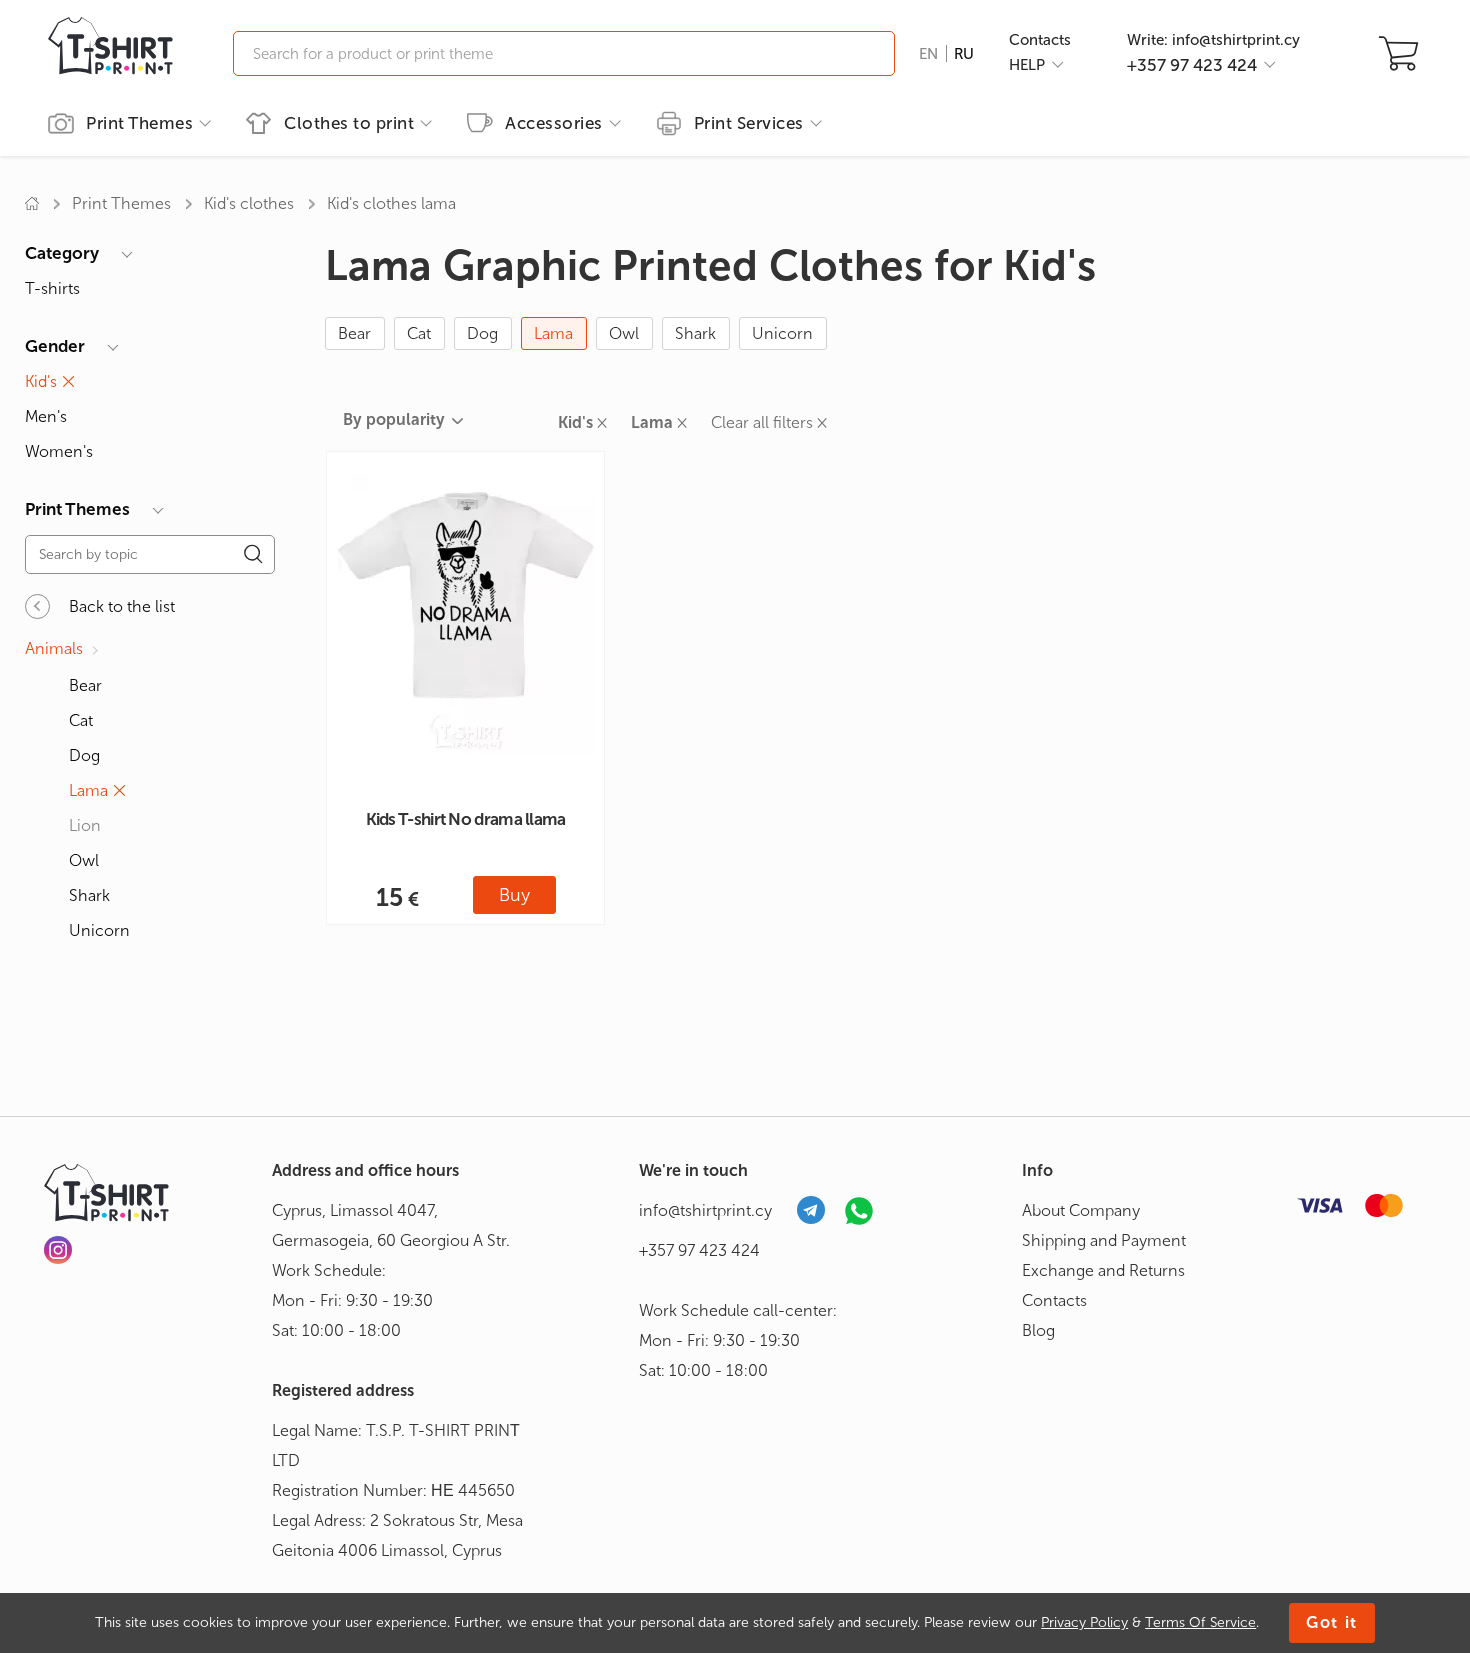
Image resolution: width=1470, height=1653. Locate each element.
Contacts (1040, 40)
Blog (1038, 1330)
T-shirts (52, 288)
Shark (695, 333)
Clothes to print (349, 123)
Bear (354, 333)
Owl (624, 333)
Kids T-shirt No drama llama (466, 819)
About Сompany (1081, 1210)
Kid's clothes (249, 203)
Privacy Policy (1084, 1622)
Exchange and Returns (1103, 1270)
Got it (1332, 1622)
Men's (46, 416)
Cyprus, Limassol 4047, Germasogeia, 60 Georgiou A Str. (391, 1225)
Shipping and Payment (1104, 1240)
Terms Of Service (1200, 1622)
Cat (419, 333)
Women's (59, 451)
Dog (482, 333)
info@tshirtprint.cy (705, 1210)
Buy (514, 895)
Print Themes (121, 203)
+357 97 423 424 (699, 1250)
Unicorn (782, 333)
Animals (54, 648)
